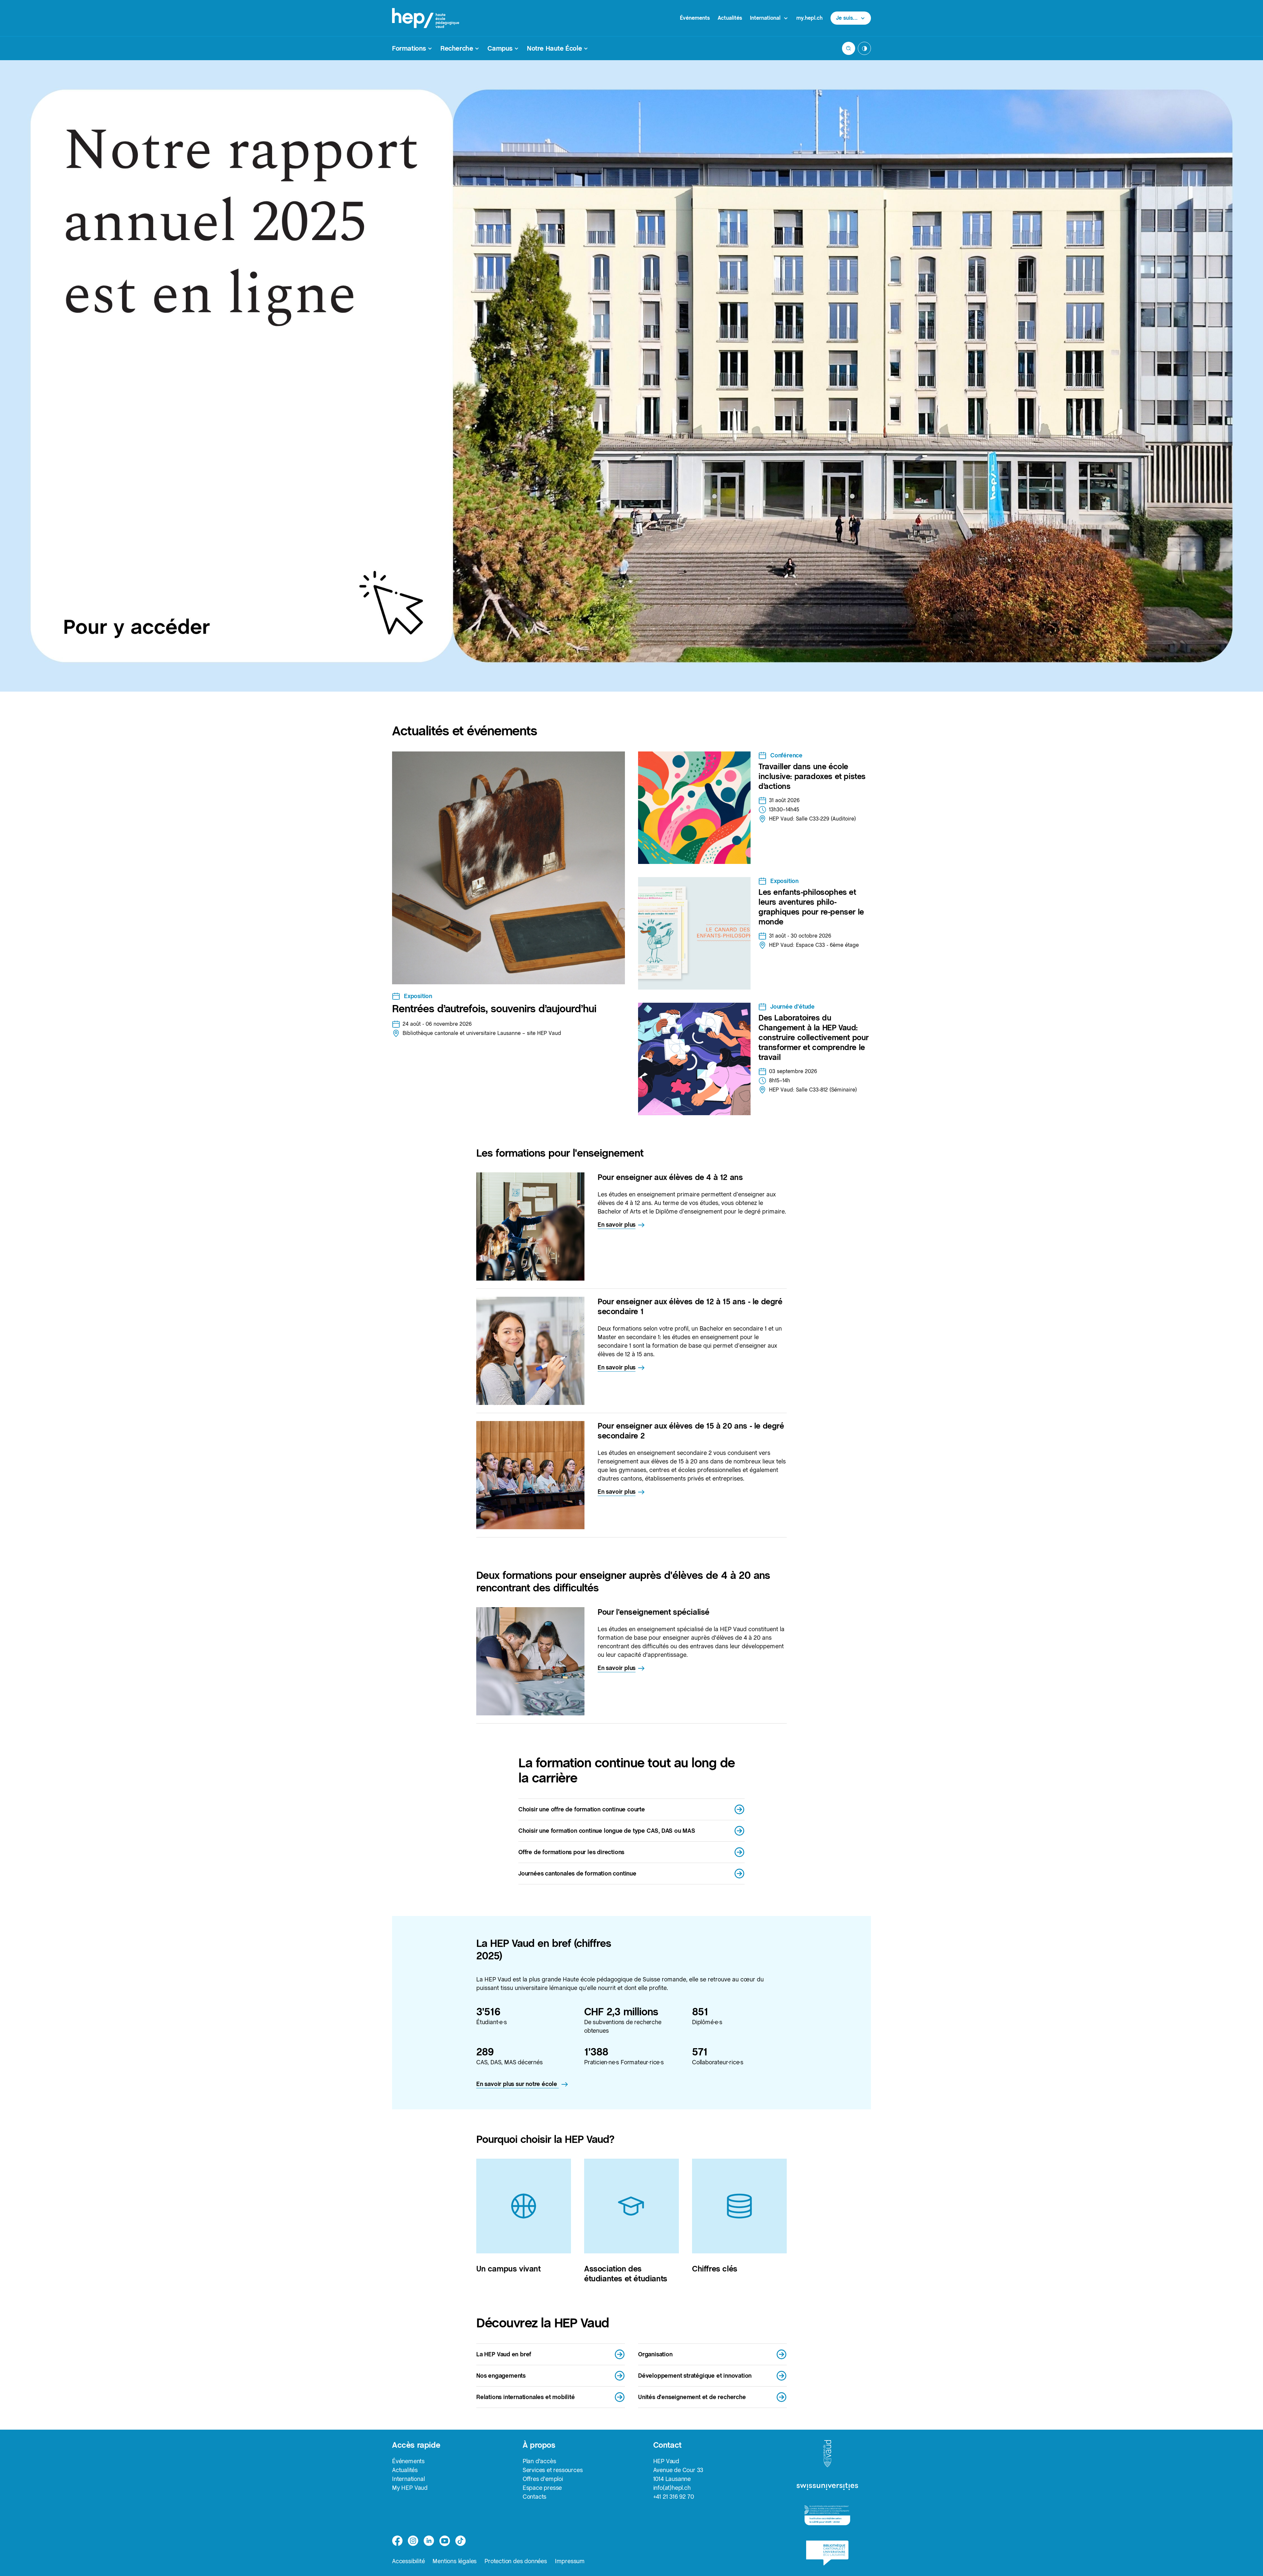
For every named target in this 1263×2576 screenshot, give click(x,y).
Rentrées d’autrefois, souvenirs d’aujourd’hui (494, 1009)
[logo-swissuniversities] (827, 2487)
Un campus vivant (508, 2269)
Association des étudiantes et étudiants (626, 2274)
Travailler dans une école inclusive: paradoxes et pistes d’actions (812, 776)
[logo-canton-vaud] (827, 2454)
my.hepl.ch (809, 18)
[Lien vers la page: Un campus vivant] (524, 2206)
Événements (695, 18)
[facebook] (397, 2541)
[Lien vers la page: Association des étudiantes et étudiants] (631, 2206)
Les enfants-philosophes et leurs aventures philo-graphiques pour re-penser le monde (811, 907)
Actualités (730, 18)
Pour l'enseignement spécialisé (654, 1612)
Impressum (570, 2561)
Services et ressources (553, 2470)
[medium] (445, 2541)
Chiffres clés (715, 2269)
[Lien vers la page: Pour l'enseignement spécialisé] (530, 1661)
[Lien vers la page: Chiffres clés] (739, 2206)
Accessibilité (408, 2561)
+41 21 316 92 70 (674, 2497)
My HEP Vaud (410, 2488)
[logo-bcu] (827, 2553)
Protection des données (516, 2561)
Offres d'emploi (543, 2479)
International (408, 2479)
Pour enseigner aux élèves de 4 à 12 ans (670, 1177)
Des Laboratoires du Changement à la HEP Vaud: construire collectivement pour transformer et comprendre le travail (814, 1037)
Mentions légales (455, 2561)
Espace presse (542, 2488)
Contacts (534, 2497)
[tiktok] (460, 2541)
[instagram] (413, 2541)
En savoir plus (617, 1225)
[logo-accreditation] (827, 2515)
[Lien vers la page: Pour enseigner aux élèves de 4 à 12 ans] (530, 1227)
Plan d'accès (539, 2461)
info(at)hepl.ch (672, 2488)
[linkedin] (429, 2541)
